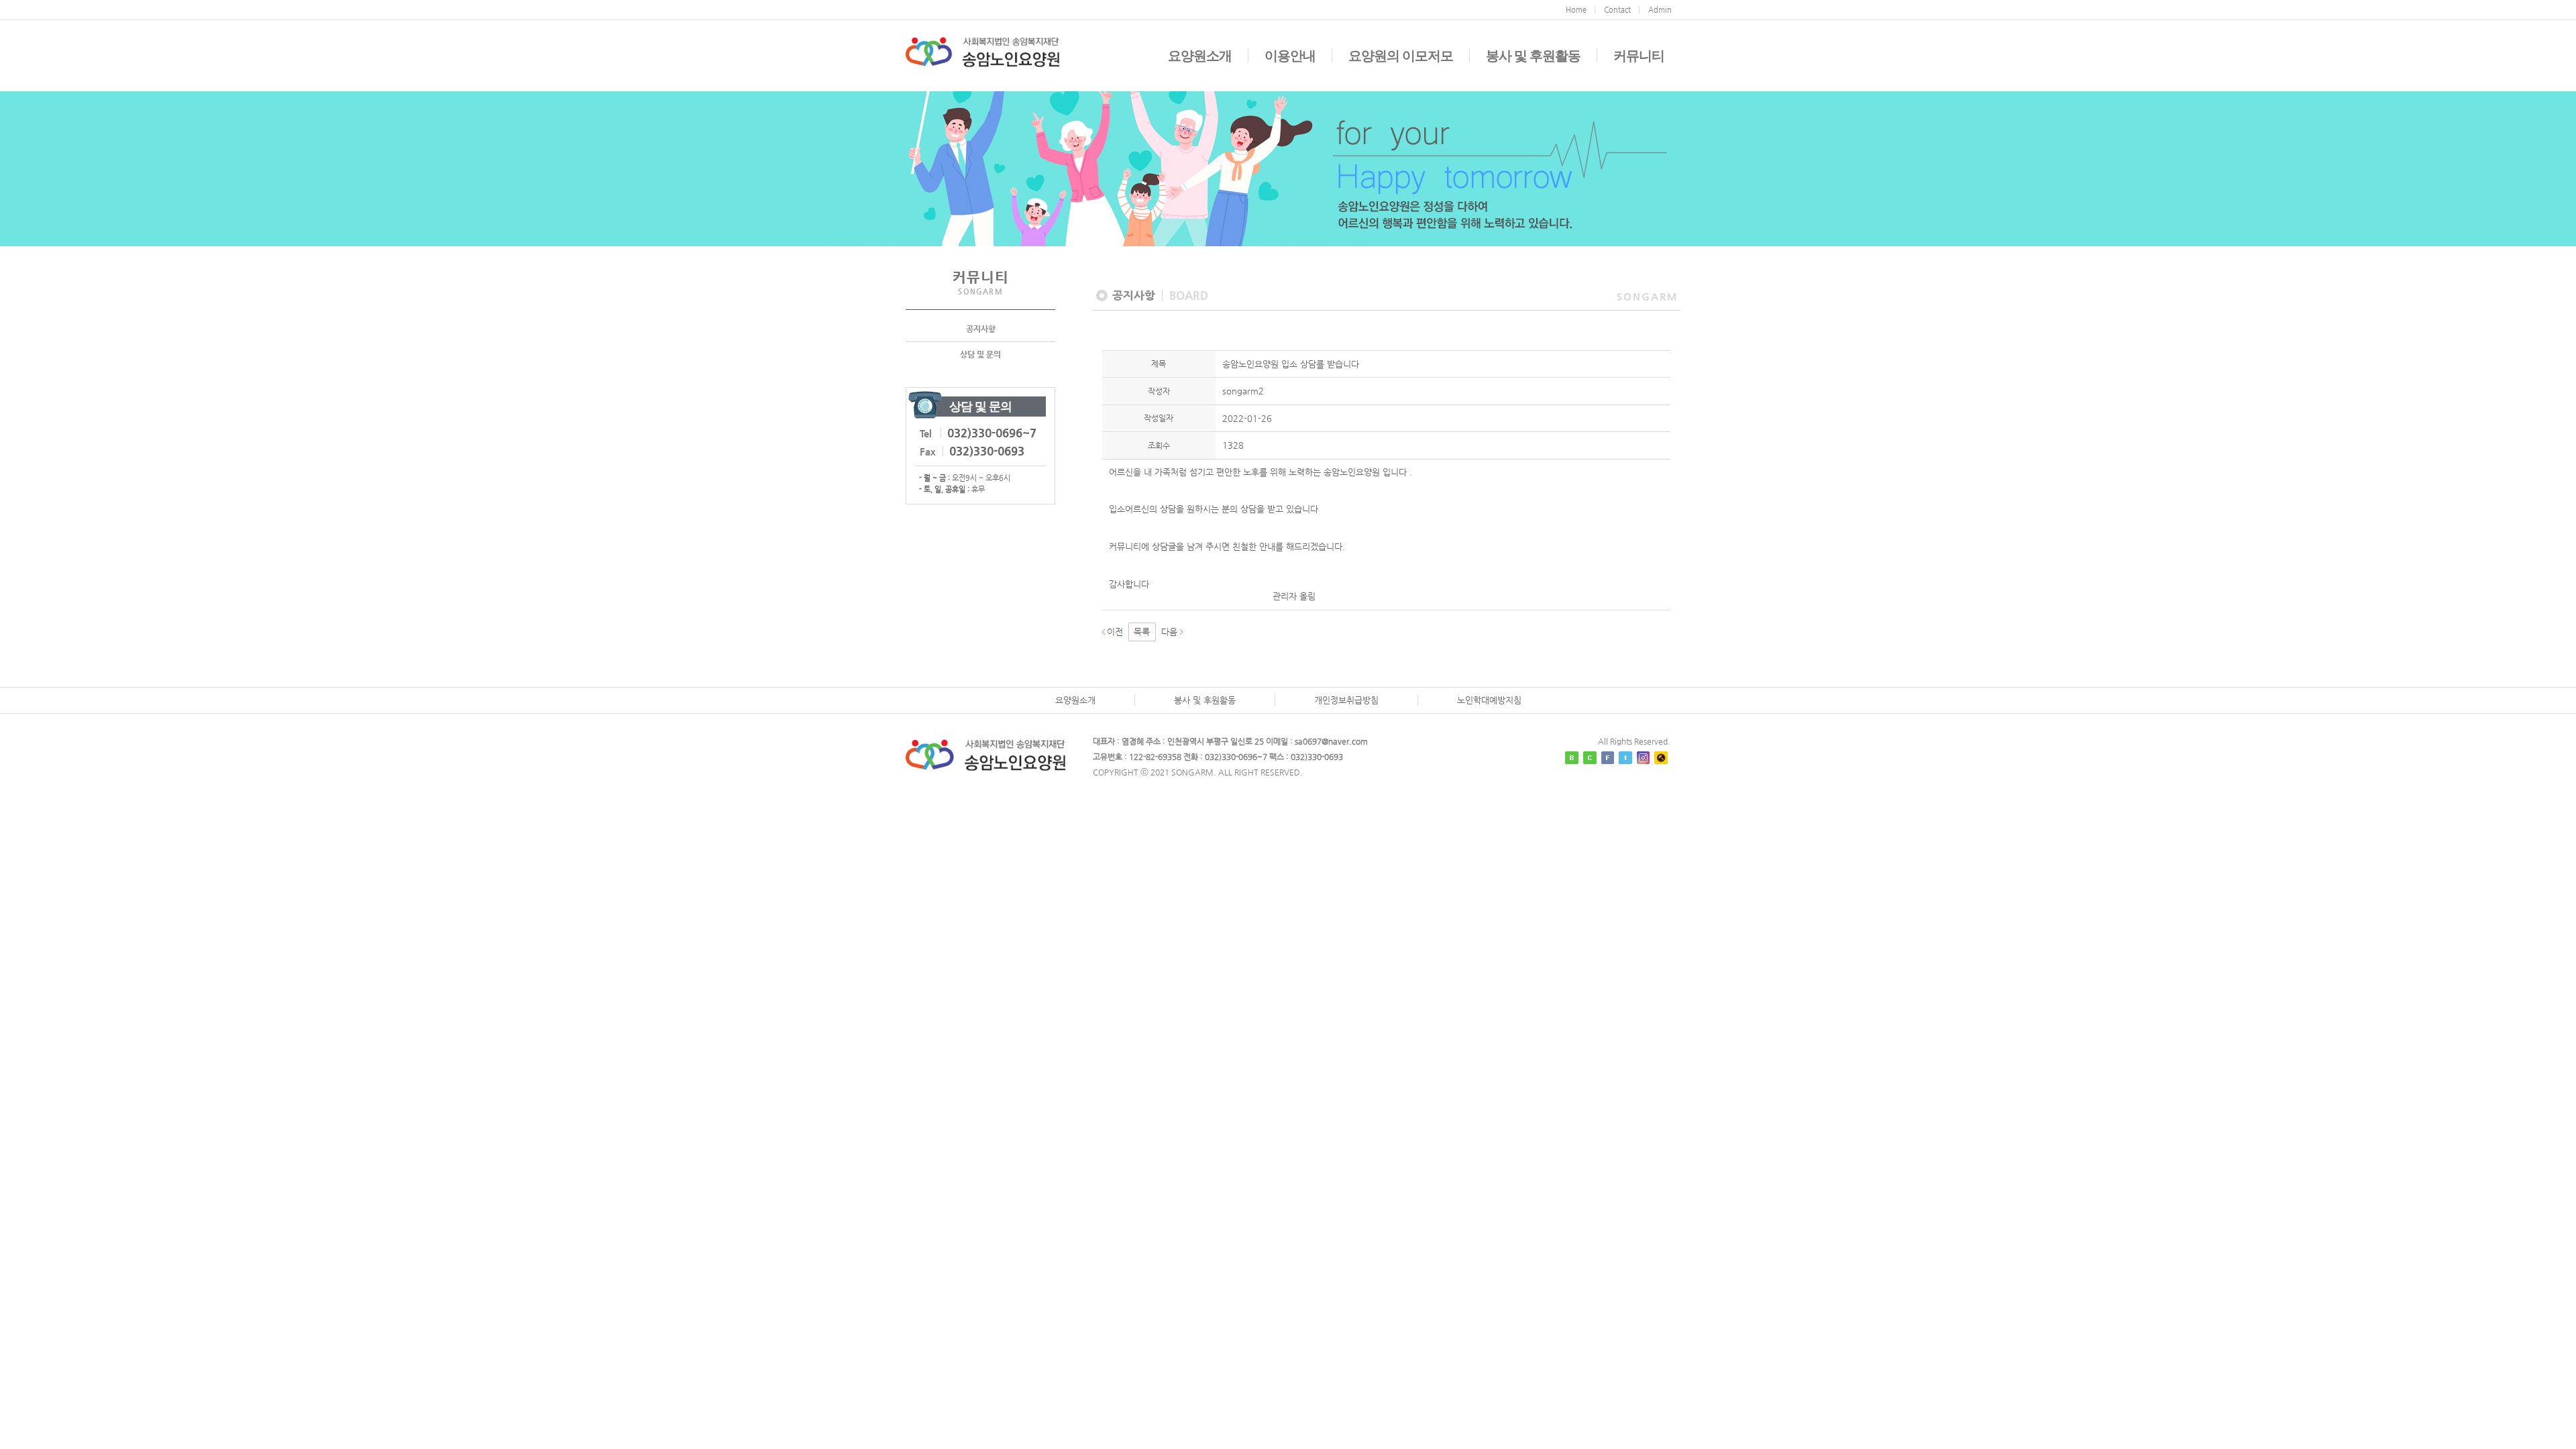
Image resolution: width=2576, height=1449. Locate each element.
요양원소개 (1200, 56)
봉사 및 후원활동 (1533, 56)
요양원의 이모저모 (1401, 56)
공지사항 (981, 329)
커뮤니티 (1639, 56)
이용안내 (1290, 56)
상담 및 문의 (980, 354)
